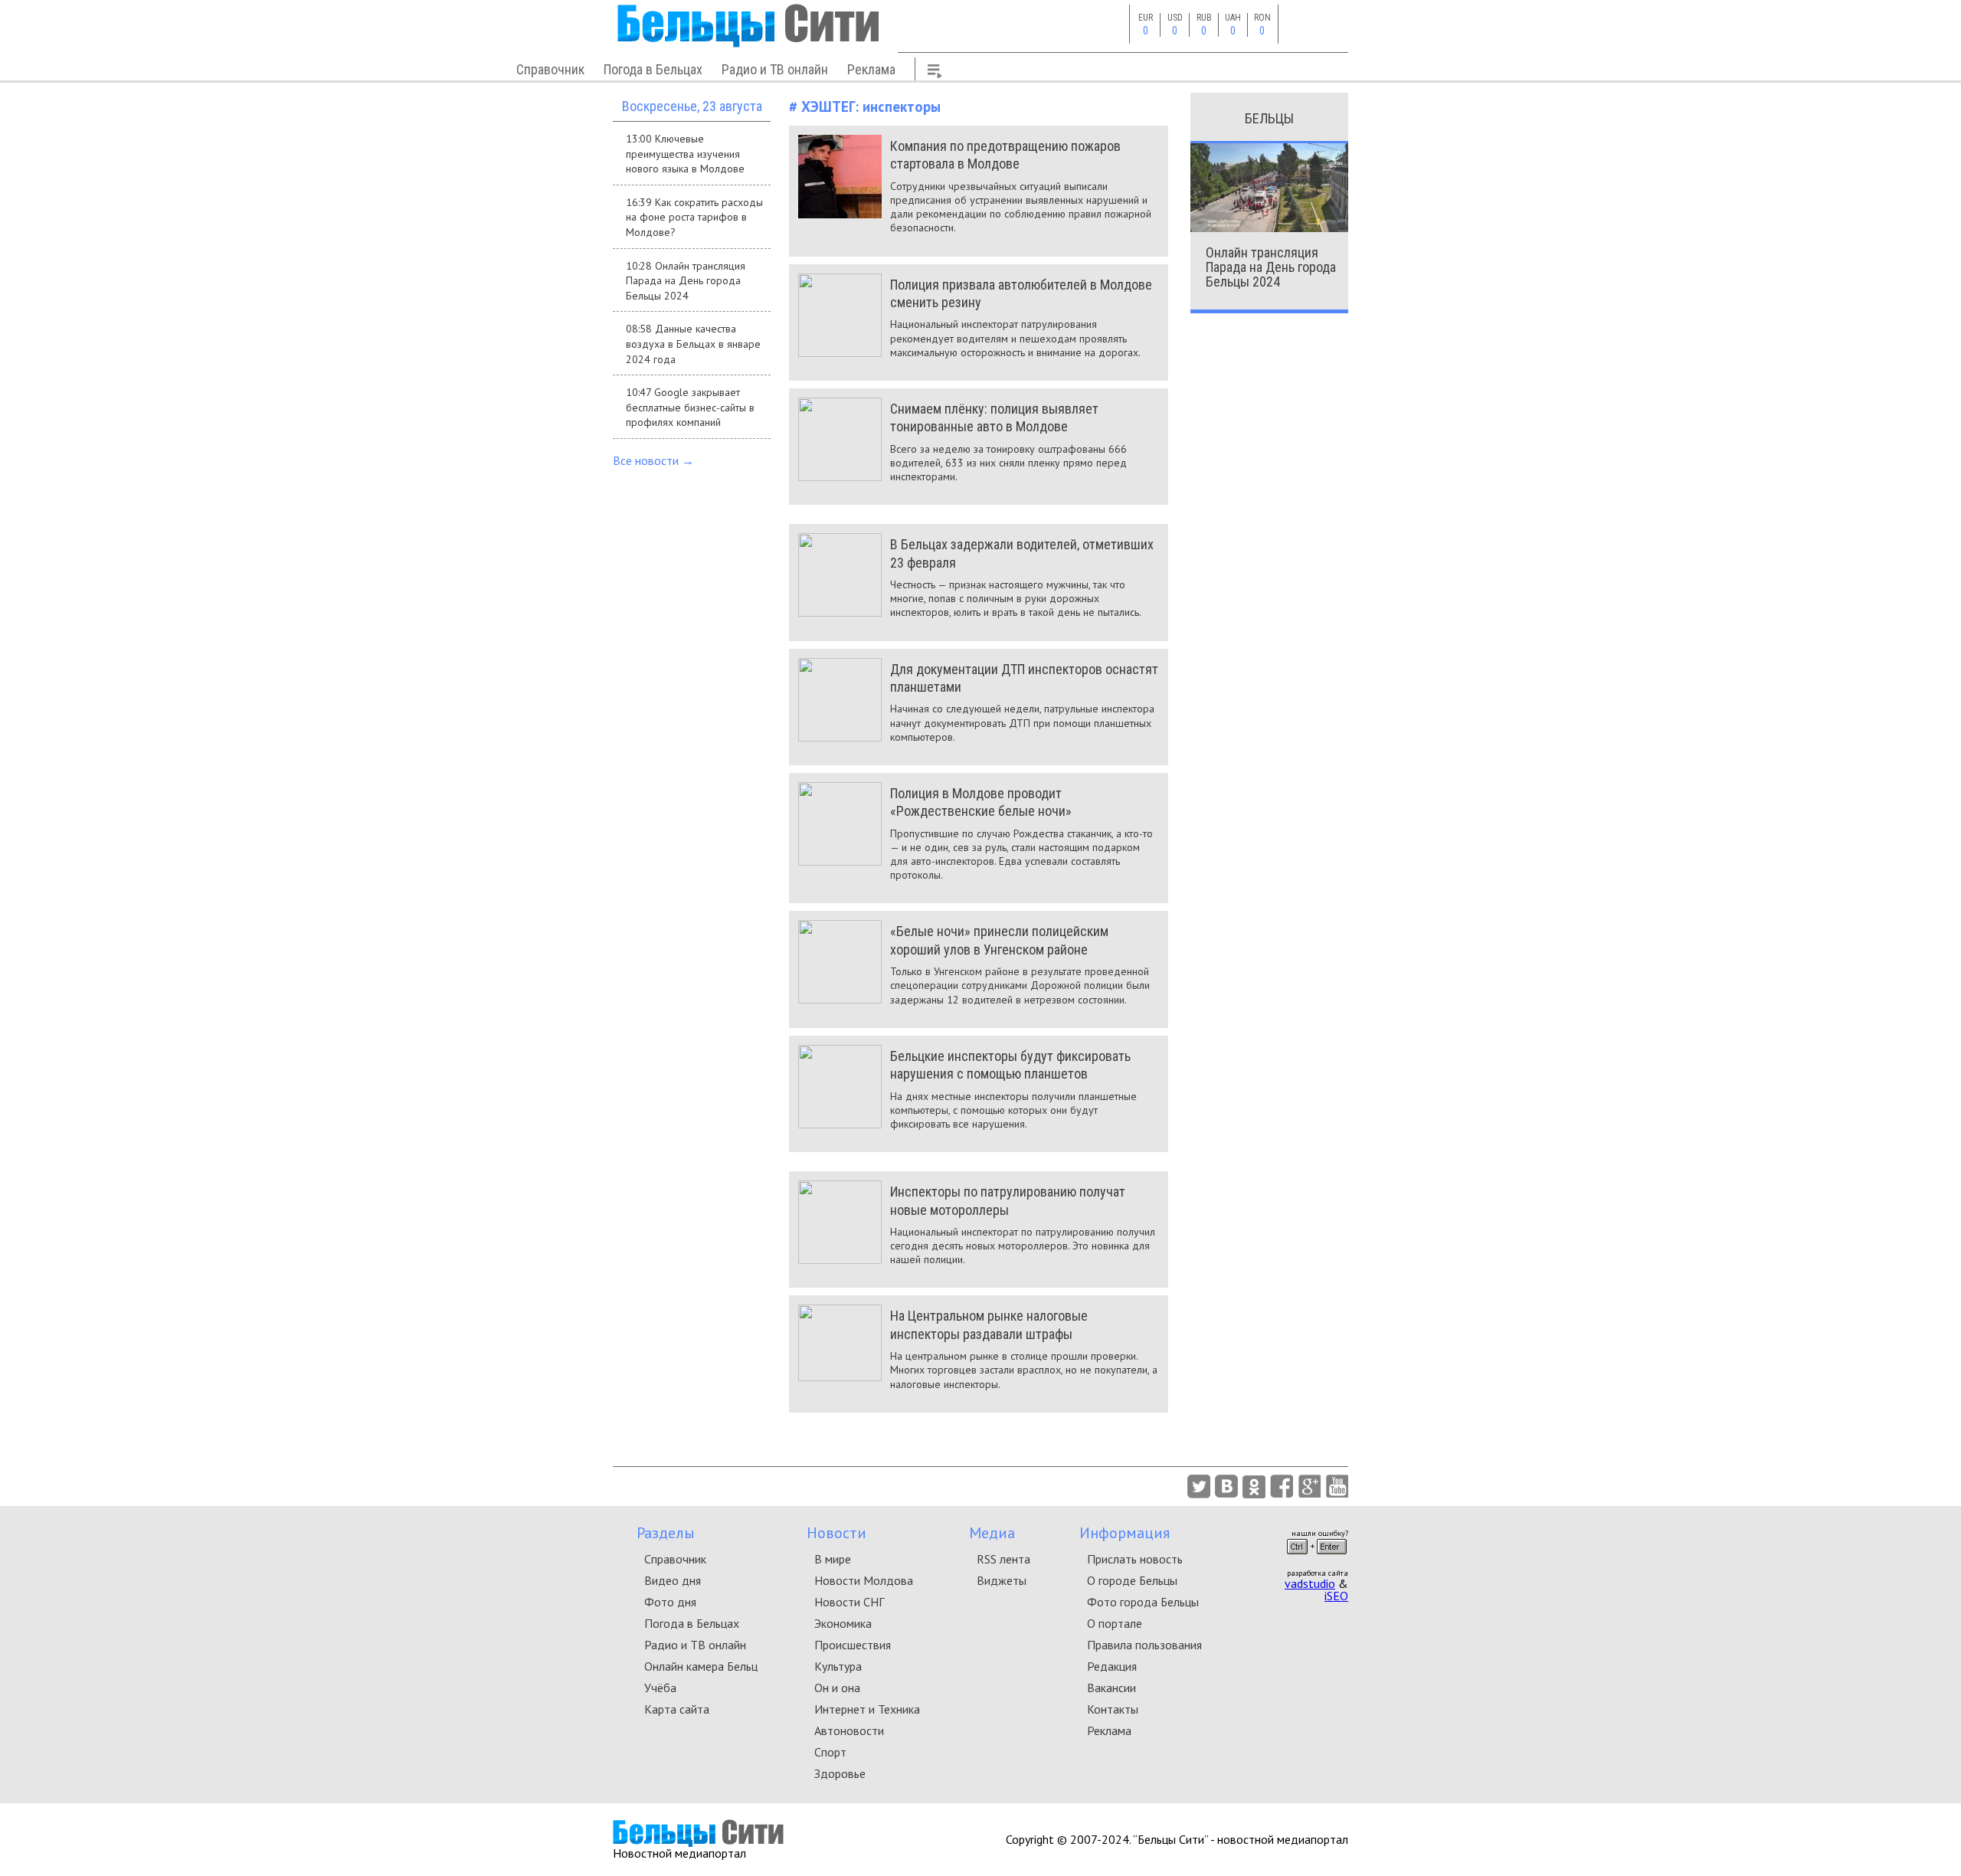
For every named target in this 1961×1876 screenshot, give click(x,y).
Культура (838, 1666)
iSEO (1336, 1596)
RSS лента (1003, 1559)
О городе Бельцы (1132, 1580)
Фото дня (670, 1602)
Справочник (550, 69)
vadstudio (1310, 1583)
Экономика (843, 1623)
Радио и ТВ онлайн (775, 69)
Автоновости (849, 1730)
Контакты (1113, 1709)
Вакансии (1111, 1688)
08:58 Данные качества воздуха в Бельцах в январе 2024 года (693, 344)
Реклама (871, 69)
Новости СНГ (849, 1602)
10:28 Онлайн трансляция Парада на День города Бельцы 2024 (686, 281)
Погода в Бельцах (653, 69)
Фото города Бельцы (1143, 1602)
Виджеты (1002, 1580)
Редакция (1112, 1666)
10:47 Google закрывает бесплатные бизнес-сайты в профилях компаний (690, 407)
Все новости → (653, 460)
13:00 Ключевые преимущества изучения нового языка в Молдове (685, 154)
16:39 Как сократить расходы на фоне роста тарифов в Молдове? (694, 217)
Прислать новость (1135, 1559)
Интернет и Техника (867, 1709)
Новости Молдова (864, 1580)
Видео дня (673, 1580)
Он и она (837, 1688)
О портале (1115, 1623)
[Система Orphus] (1317, 1559)
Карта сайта (677, 1709)
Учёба (660, 1688)
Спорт (830, 1752)
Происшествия (853, 1645)
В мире (833, 1559)
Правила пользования (1144, 1645)
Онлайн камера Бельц (701, 1666)
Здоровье (840, 1773)
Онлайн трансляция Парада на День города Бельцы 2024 (1271, 267)
